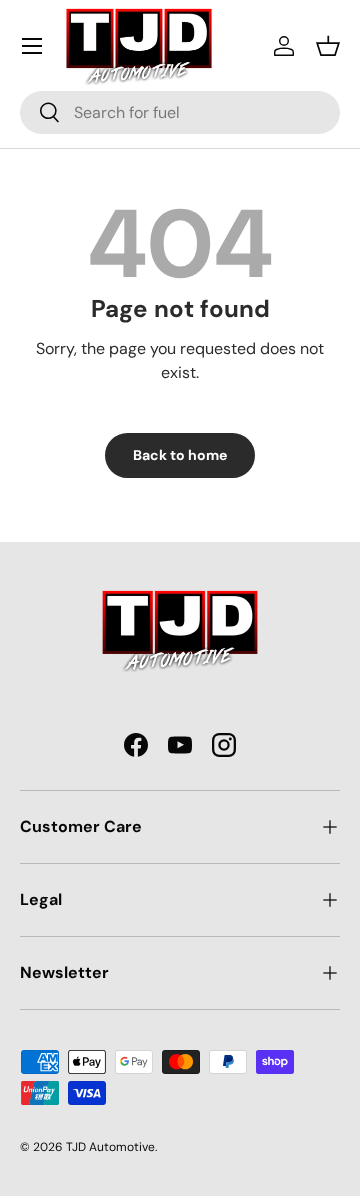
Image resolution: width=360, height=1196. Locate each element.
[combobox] (180, 112)
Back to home (180, 455)
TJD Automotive (110, 1147)
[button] (328, 46)
